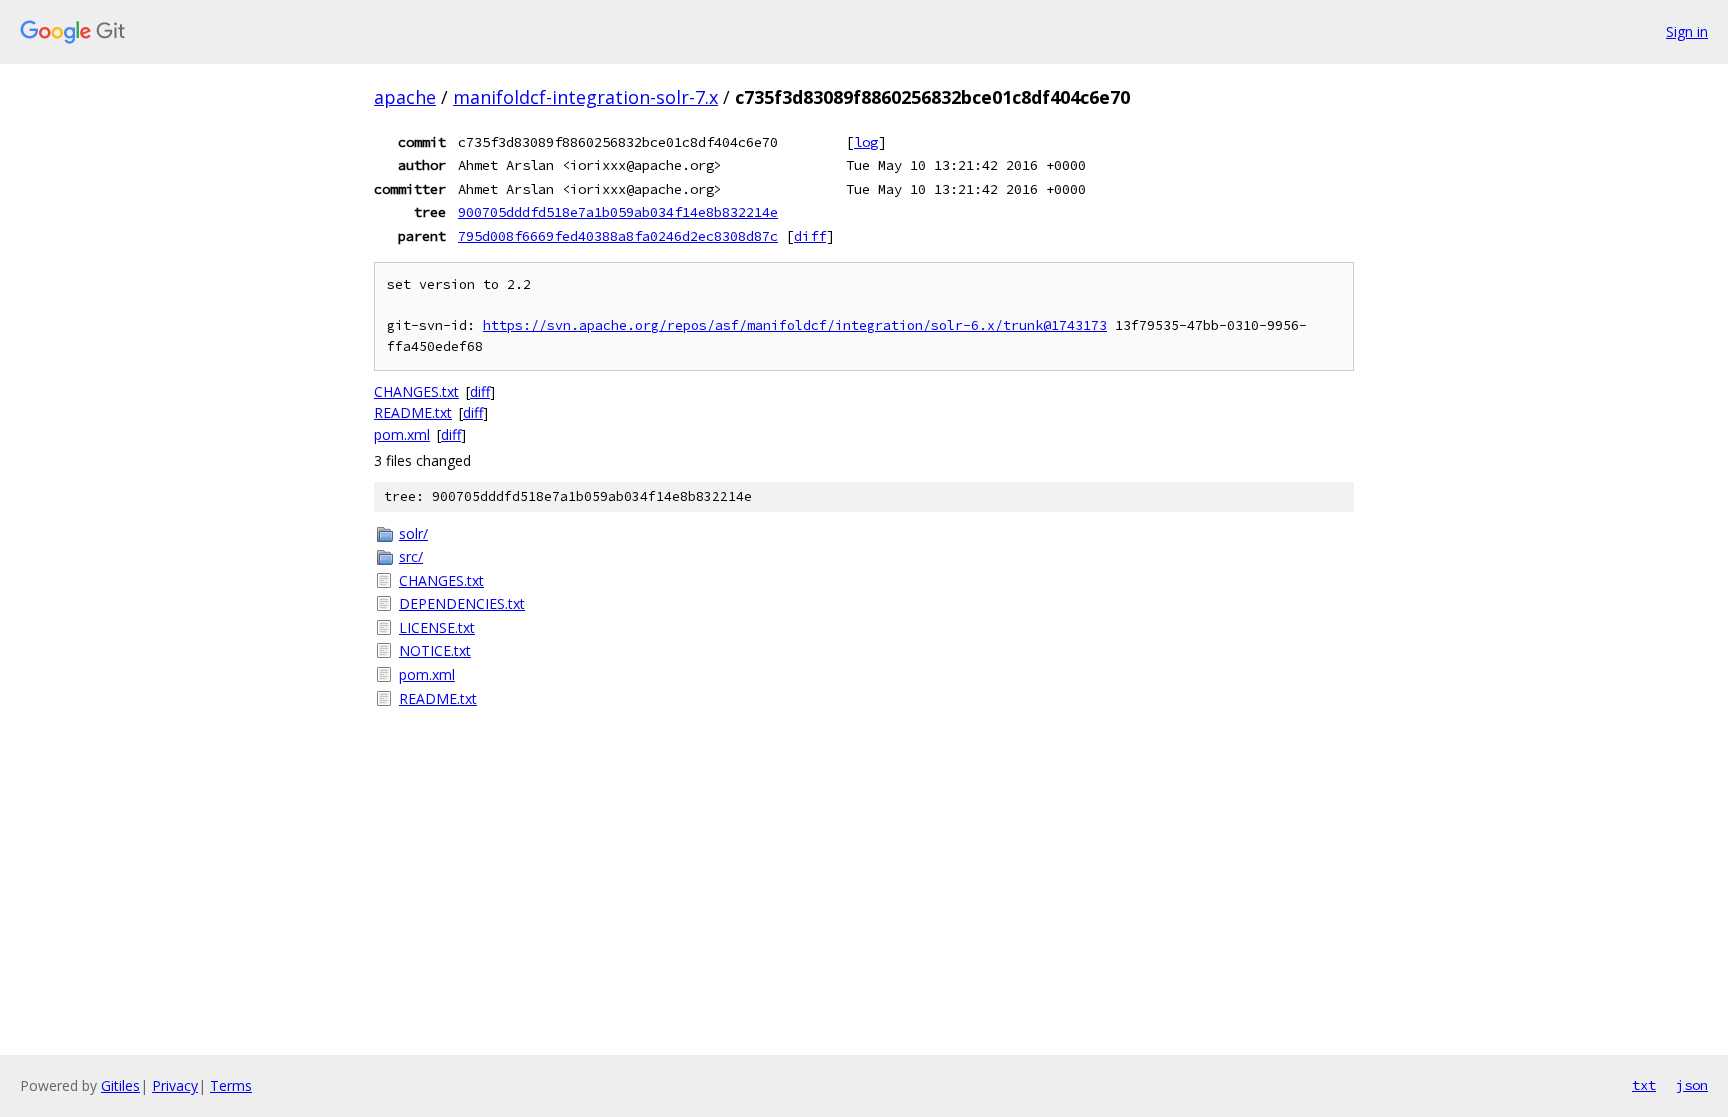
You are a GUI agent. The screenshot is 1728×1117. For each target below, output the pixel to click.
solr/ (413, 533)
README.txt (413, 412)
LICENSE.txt (437, 627)
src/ (411, 556)
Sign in (1687, 31)
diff (810, 236)
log (866, 142)
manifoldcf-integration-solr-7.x (585, 97)
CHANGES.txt (416, 391)
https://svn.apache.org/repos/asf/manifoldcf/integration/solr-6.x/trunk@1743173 (795, 325)
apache (405, 97)
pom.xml (402, 434)
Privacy (175, 1085)
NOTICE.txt (435, 650)
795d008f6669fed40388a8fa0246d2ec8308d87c (618, 236)
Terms (231, 1085)
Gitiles (120, 1085)
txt (1644, 1085)
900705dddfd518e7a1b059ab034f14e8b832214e (618, 212)
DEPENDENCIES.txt (462, 603)
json (1692, 1085)
